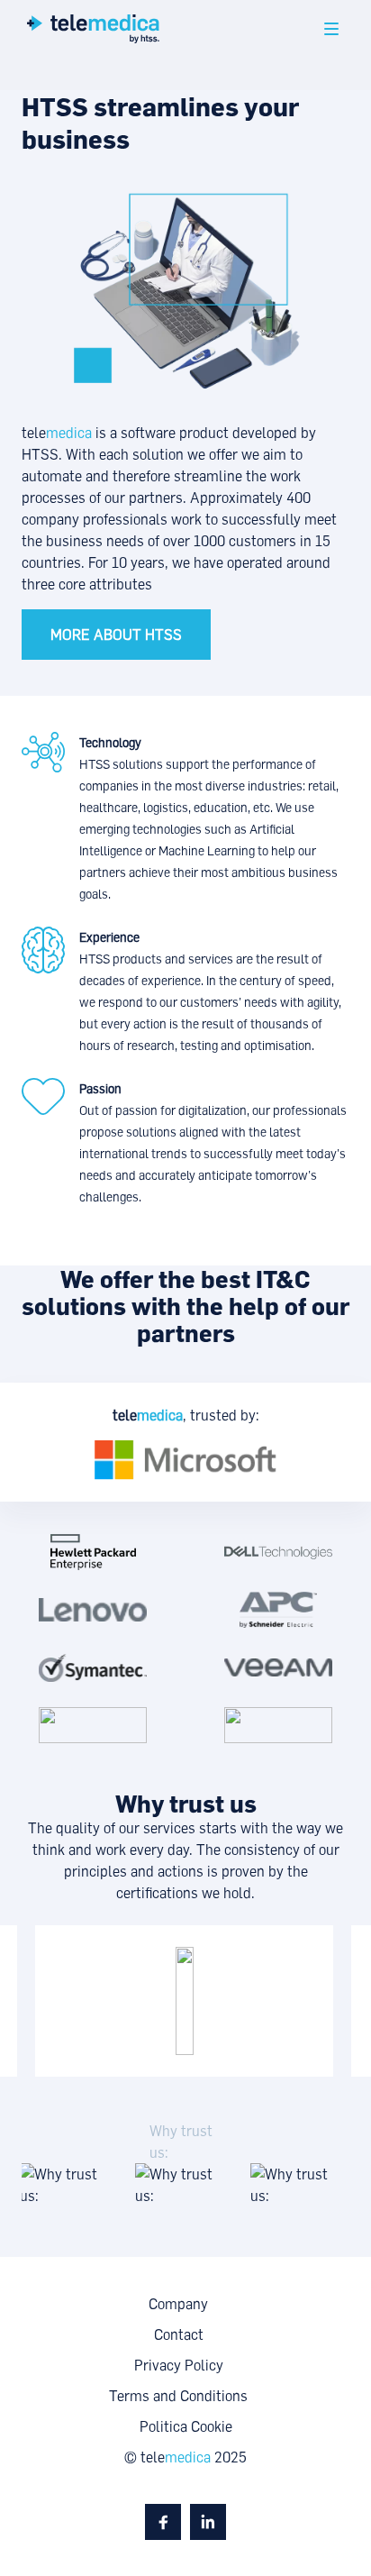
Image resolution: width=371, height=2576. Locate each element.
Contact (179, 2334)
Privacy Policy (179, 2365)
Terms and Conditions (178, 2396)
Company (178, 2304)
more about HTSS (116, 635)
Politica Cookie (186, 2426)
